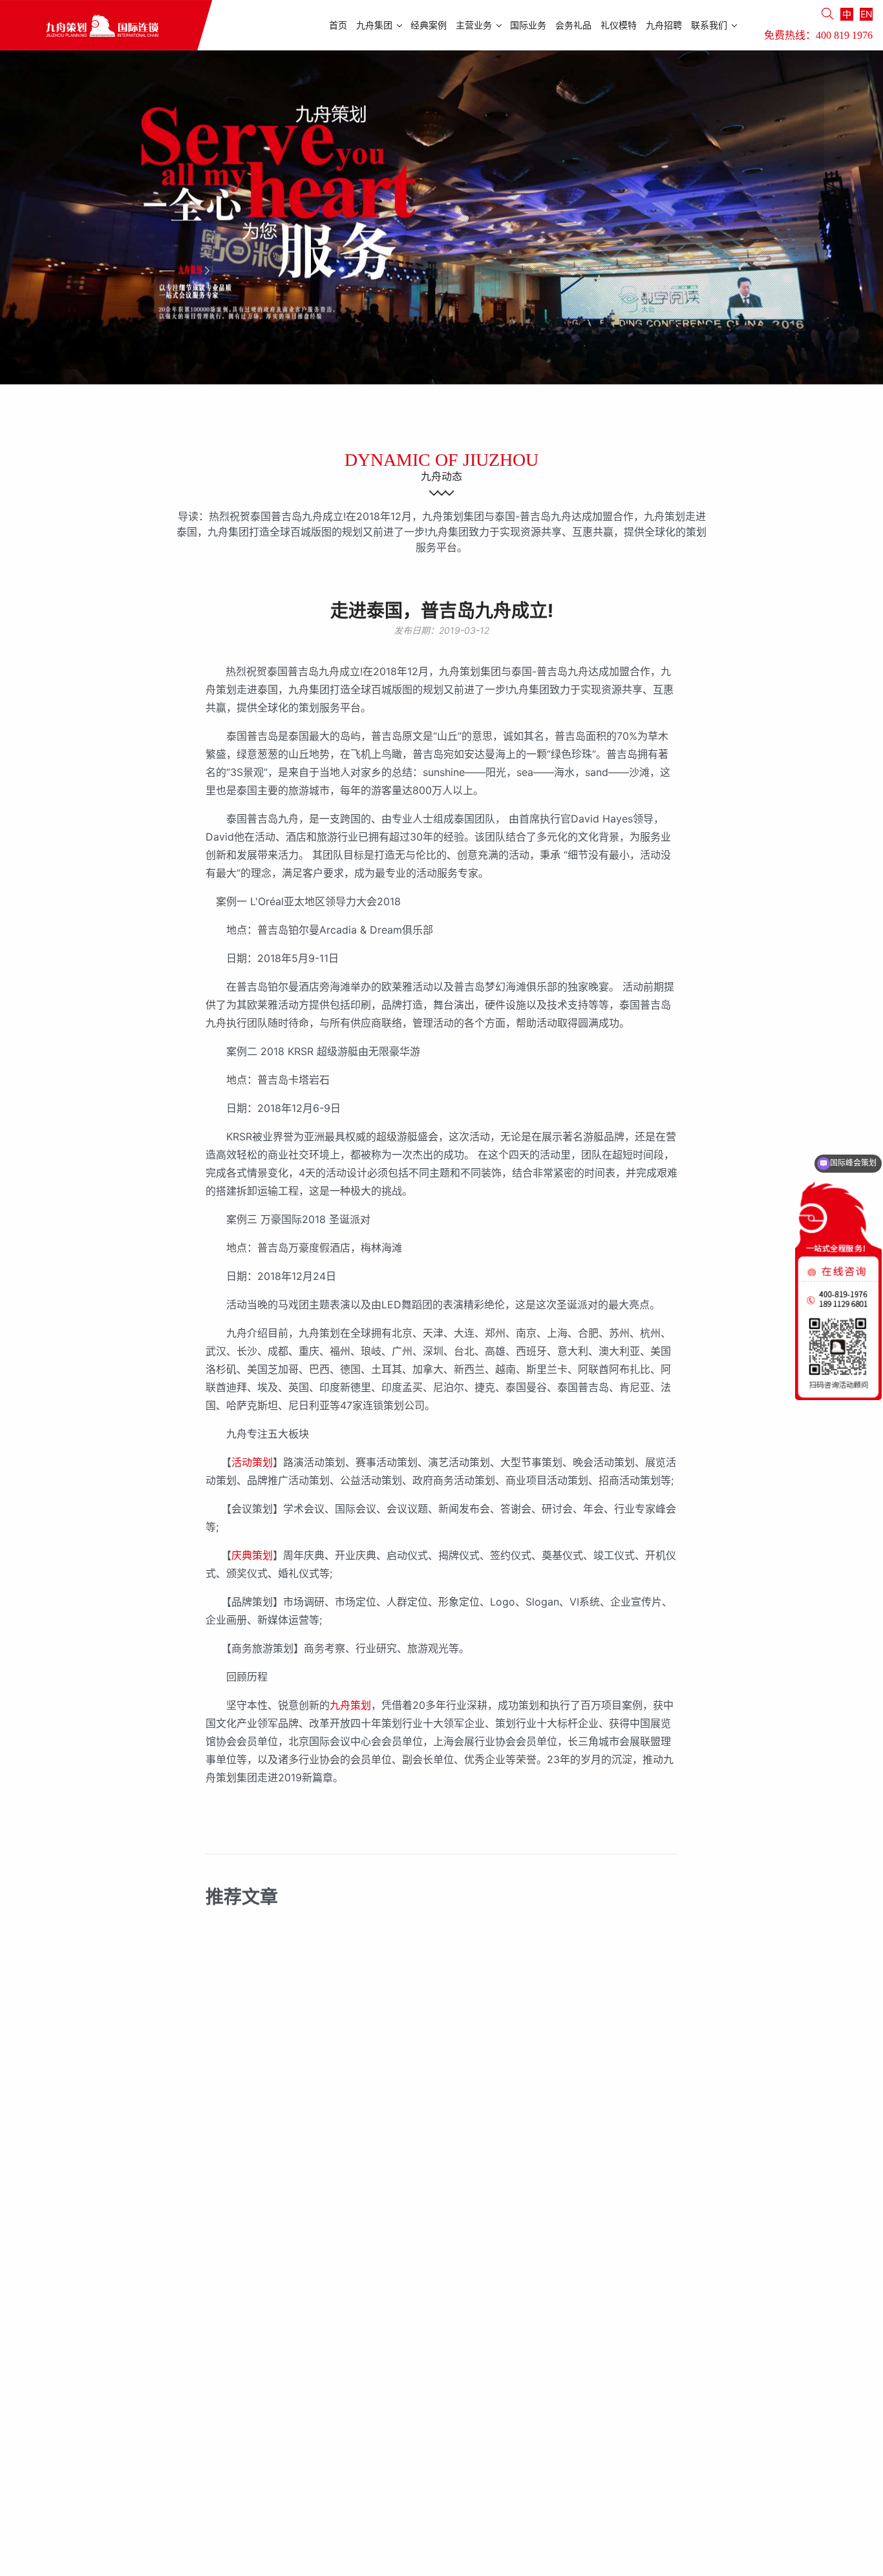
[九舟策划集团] (106, 25)
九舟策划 (350, 1705)
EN (867, 14)
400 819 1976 (844, 35)
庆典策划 (252, 1555)
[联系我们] (20, 402)
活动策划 (252, 1462)
